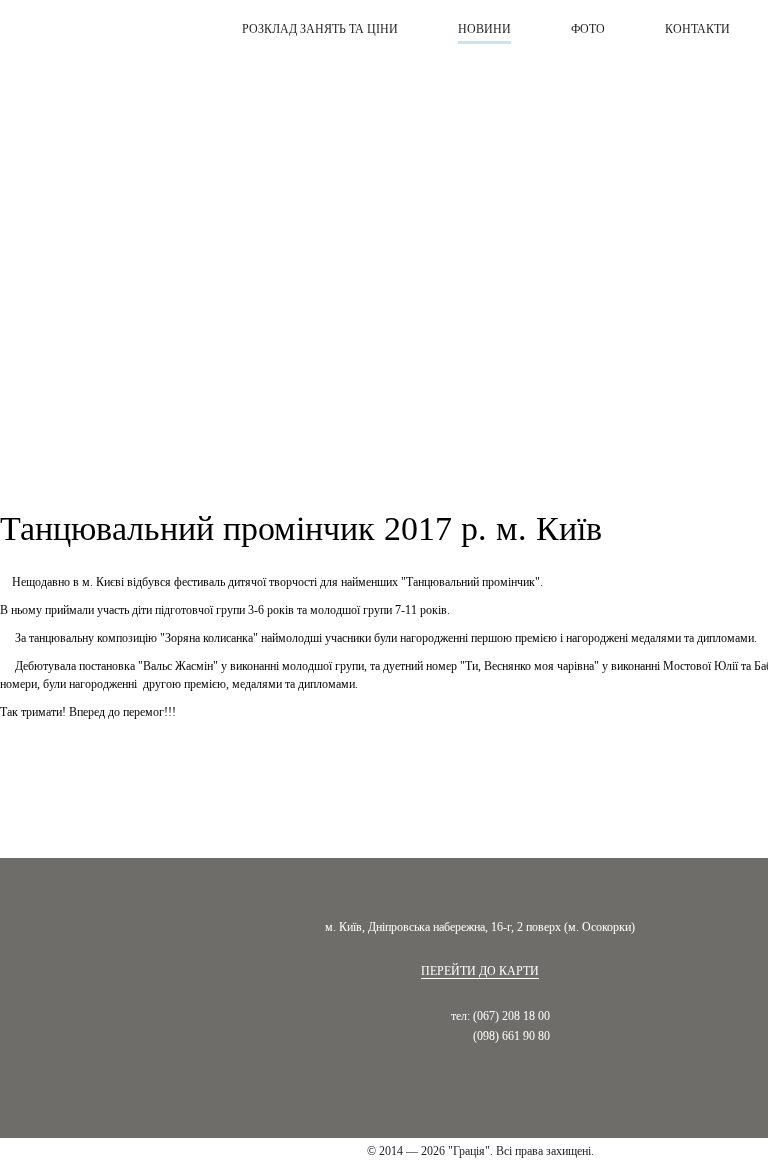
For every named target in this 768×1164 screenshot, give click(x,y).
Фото (588, 29)
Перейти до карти (480, 971)
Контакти (697, 29)
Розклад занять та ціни (320, 29)
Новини (484, 29)
